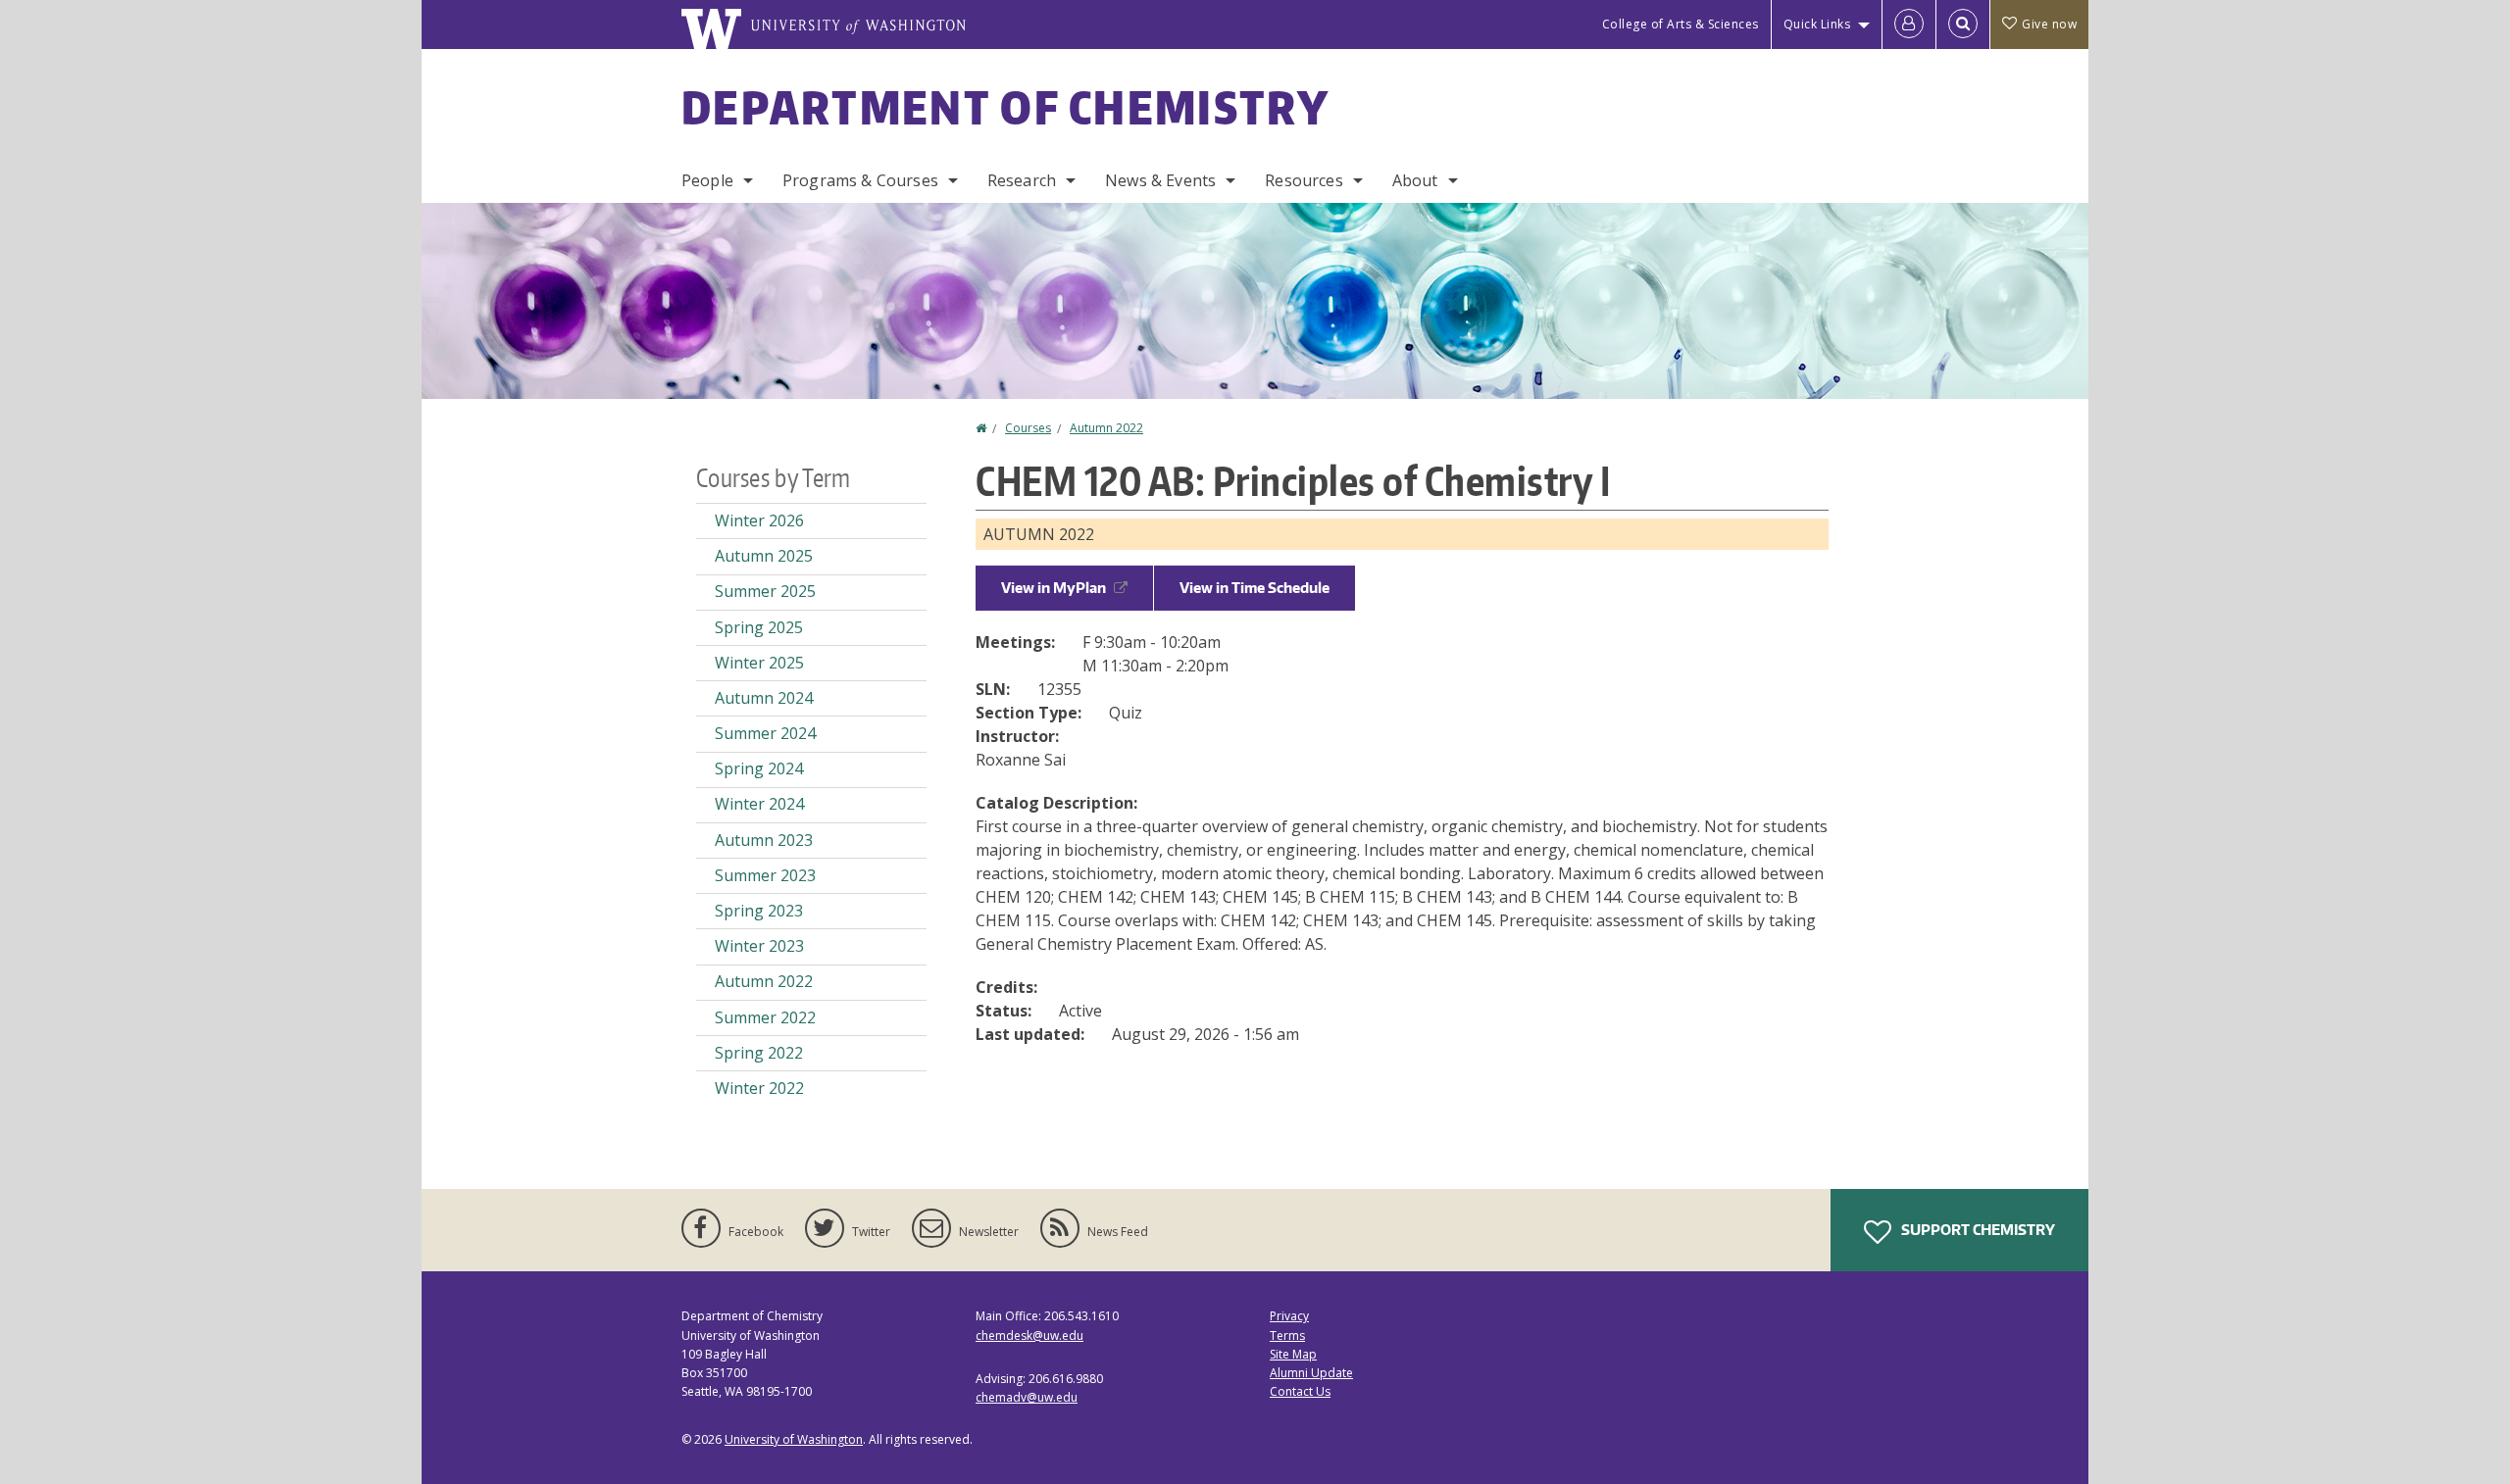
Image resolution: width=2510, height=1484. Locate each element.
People (707, 180)
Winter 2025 (759, 663)
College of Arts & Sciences (1681, 24)
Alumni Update (1311, 1373)
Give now (2049, 24)
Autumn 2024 (764, 698)
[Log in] (1909, 25)
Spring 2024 (759, 768)
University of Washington (794, 1439)
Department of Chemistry (1005, 107)
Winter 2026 (759, 520)
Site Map (1293, 1354)
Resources (1304, 180)
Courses (1028, 428)
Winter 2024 (759, 804)
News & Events (1160, 180)
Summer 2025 (765, 591)
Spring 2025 (759, 627)
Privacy (1289, 1316)
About (1415, 180)
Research (1022, 180)
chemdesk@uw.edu (1029, 1336)
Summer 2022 (765, 1017)
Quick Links (1817, 24)
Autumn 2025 (764, 556)
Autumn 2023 (764, 840)
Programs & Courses (860, 180)
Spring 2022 (759, 1053)
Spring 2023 (759, 911)
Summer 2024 (765, 733)
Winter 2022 (759, 1088)
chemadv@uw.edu (1027, 1397)
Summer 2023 (765, 875)
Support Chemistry (1977, 1230)
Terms (1287, 1336)
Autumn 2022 (1106, 428)
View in (1054, 588)
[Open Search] (1963, 25)
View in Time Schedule (1255, 588)
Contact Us (1300, 1391)
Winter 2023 (759, 946)
